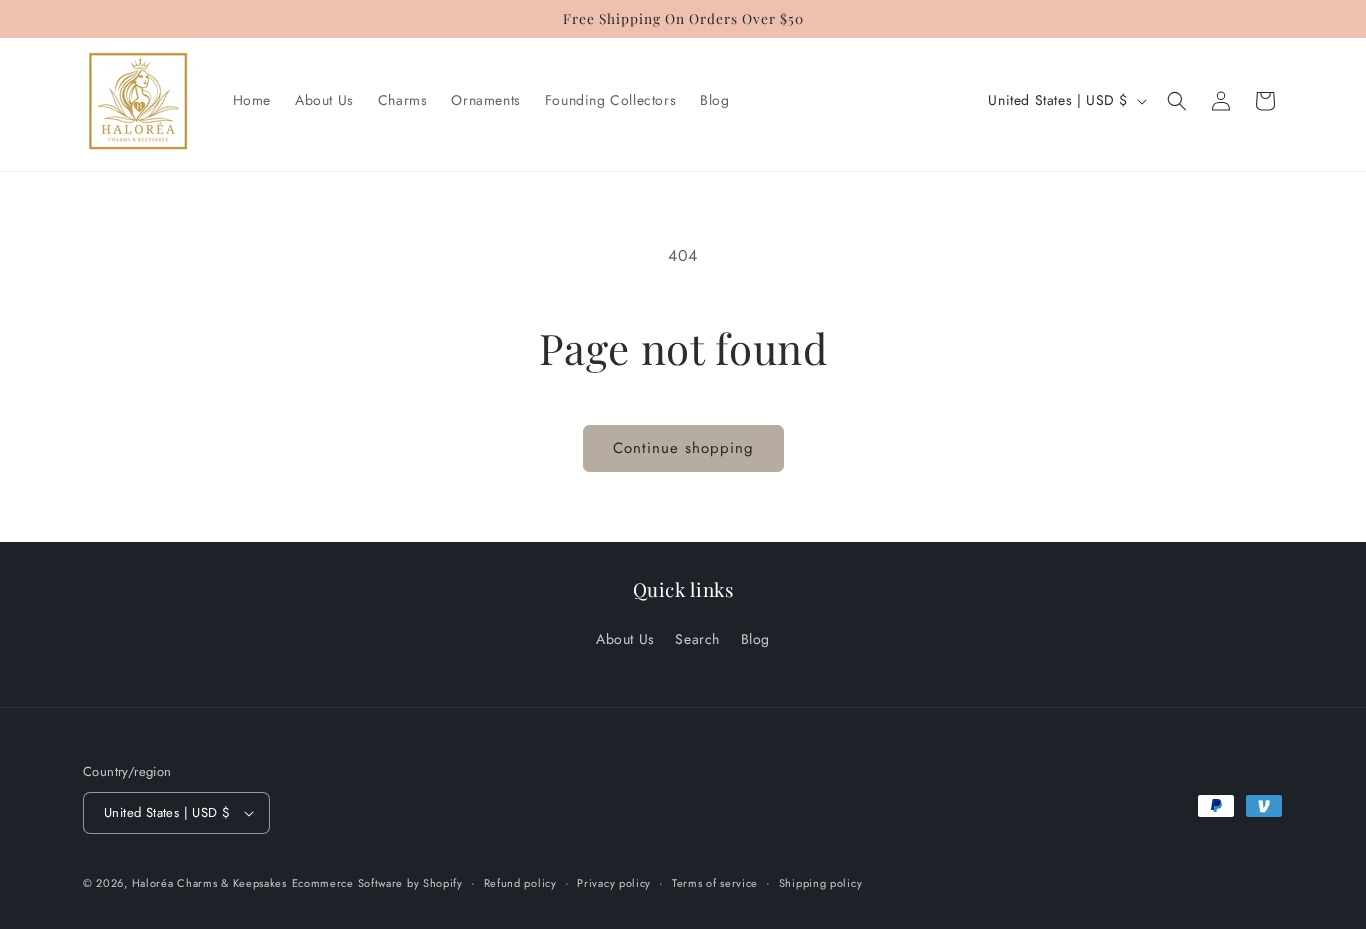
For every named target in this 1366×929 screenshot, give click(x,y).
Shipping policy (821, 883)
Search (697, 639)
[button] (1177, 101)
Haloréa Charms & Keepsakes (209, 883)
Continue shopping (683, 448)
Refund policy (520, 883)
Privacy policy (614, 883)
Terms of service (715, 883)
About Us (625, 639)
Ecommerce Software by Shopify (377, 883)
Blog (755, 639)
